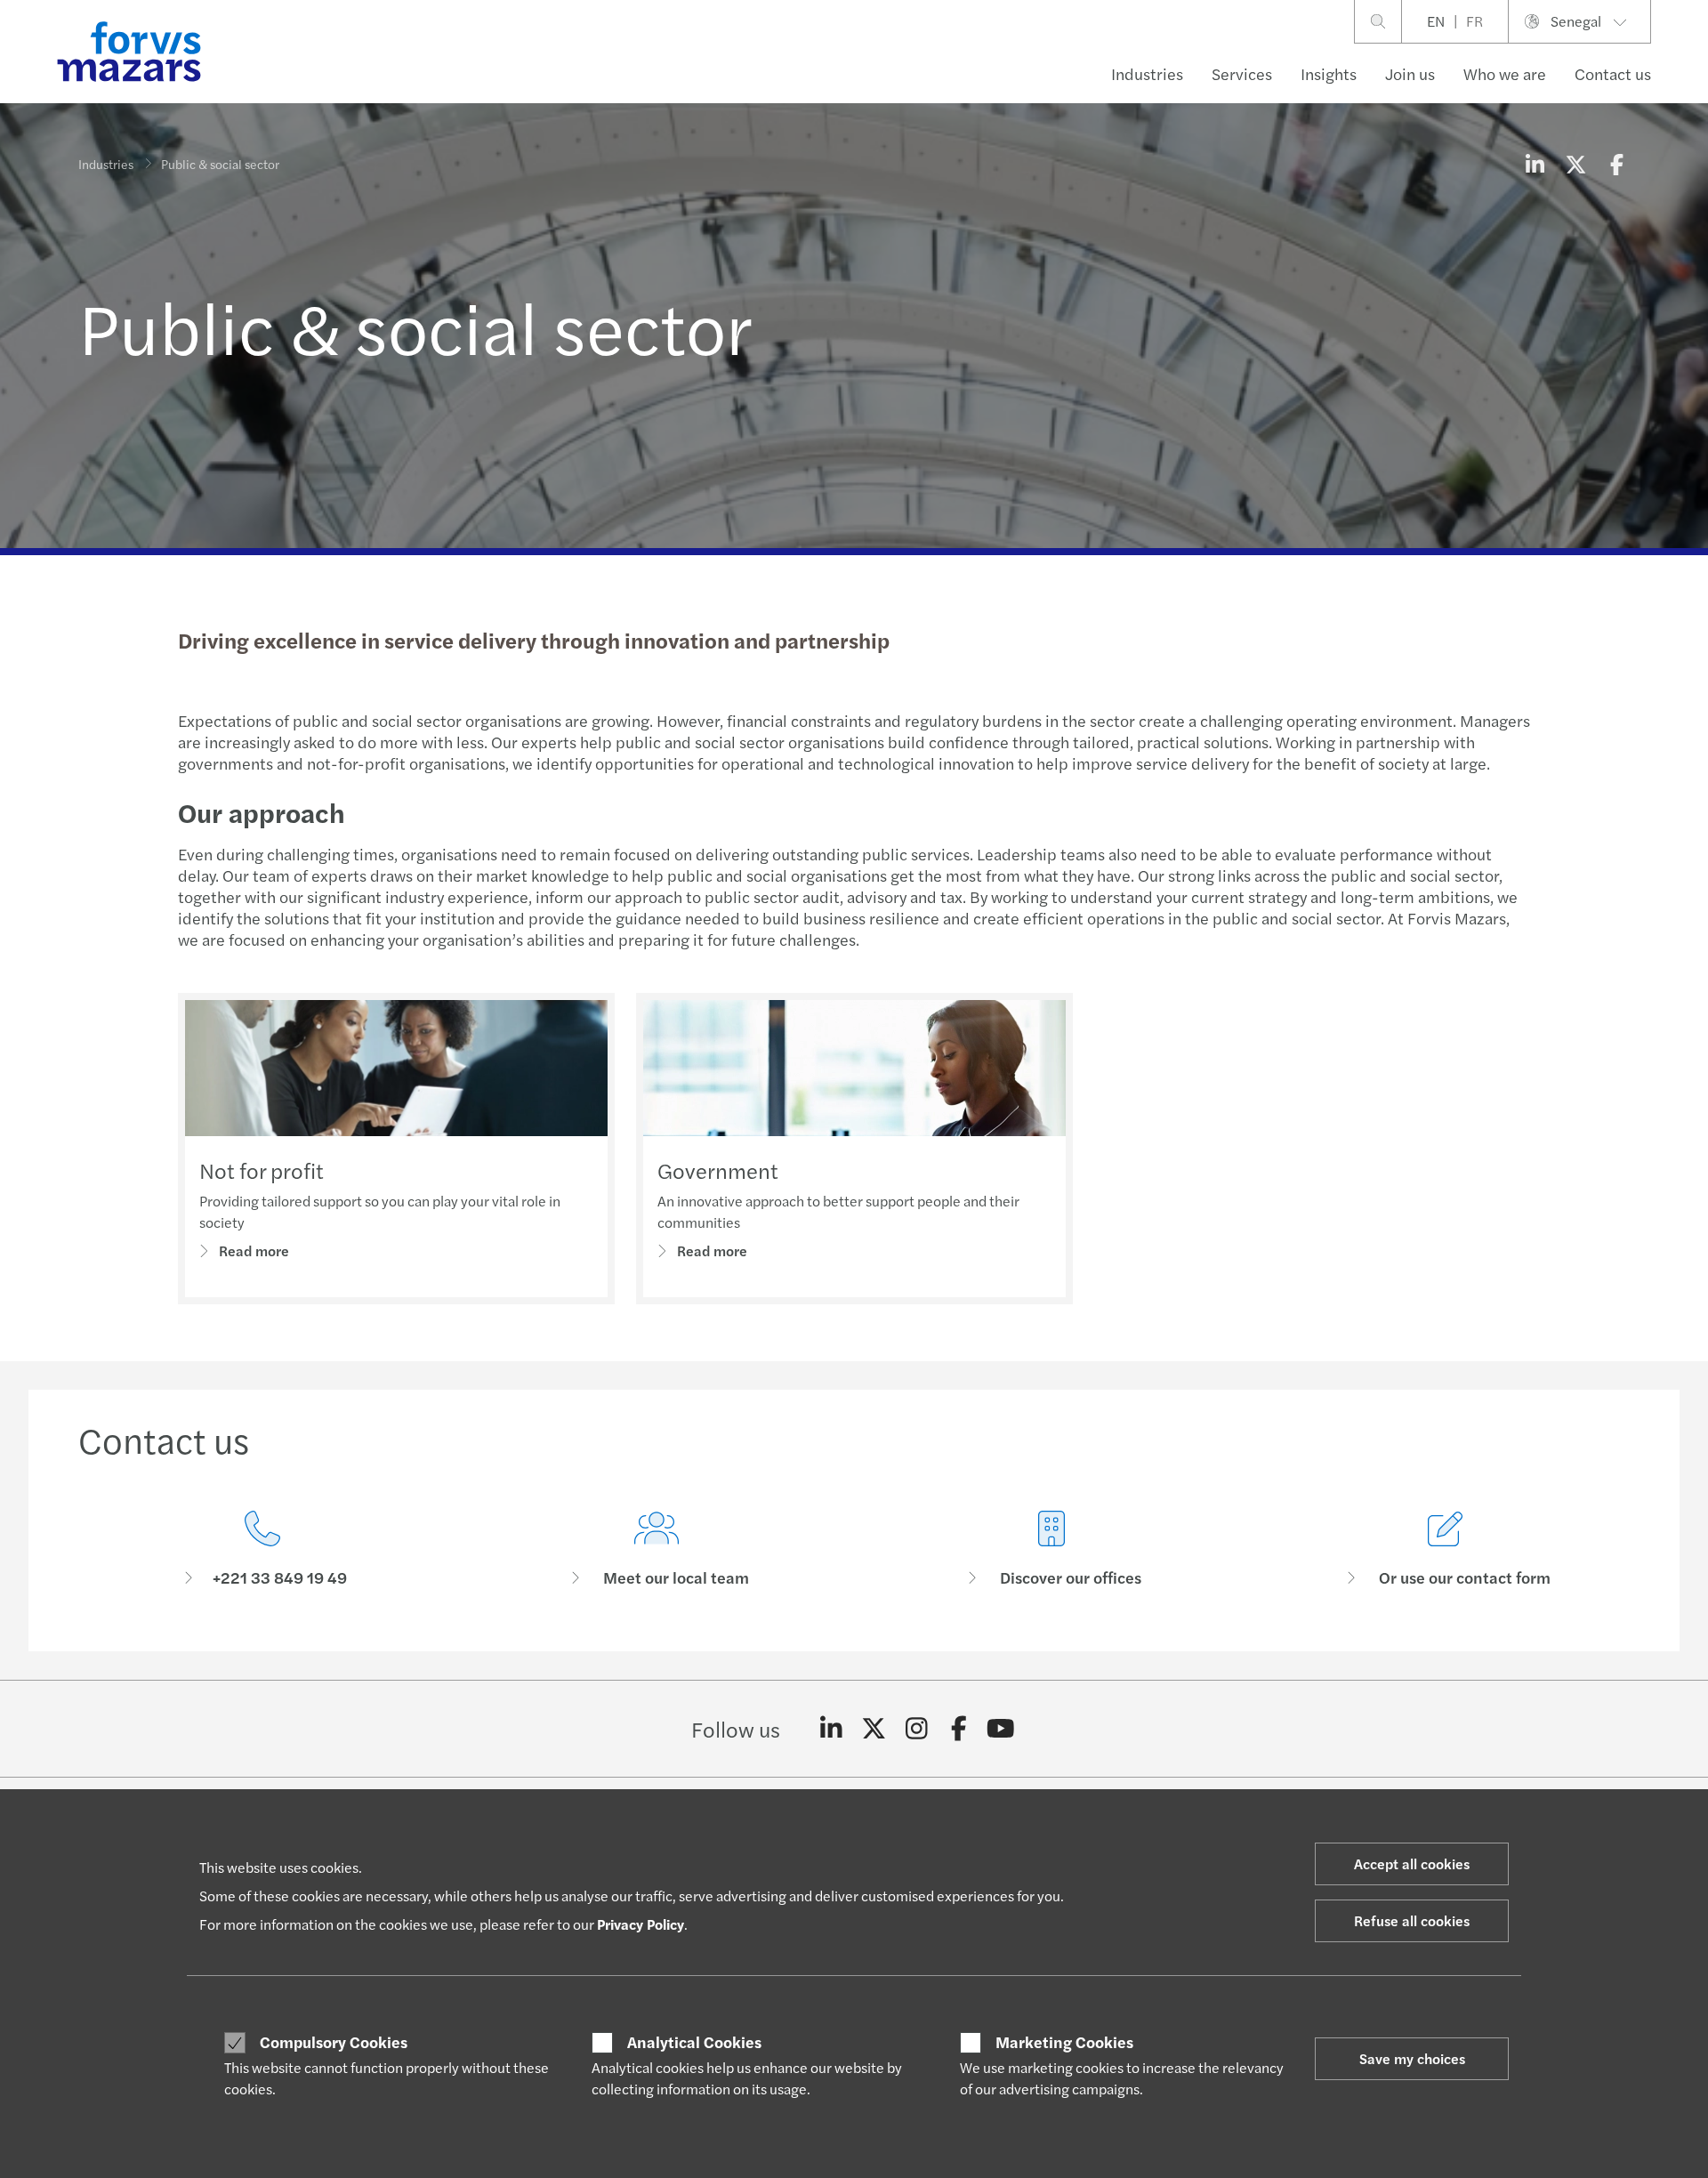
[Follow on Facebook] (959, 1729)
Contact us (1613, 73)
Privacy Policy (640, 1924)
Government (718, 1170)
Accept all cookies (1412, 1863)
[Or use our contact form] (1446, 1549)
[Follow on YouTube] (1001, 1729)
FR (1474, 21)
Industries (1147, 73)
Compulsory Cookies (334, 2042)
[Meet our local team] (657, 1549)
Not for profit (262, 1170)
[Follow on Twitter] (874, 1729)
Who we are (1505, 73)
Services (1242, 73)
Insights (1329, 73)
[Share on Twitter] (1575, 164)
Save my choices (1412, 2058)
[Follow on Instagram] (917, 1729)
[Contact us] (262, 1549)
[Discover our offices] (1051, 1549)
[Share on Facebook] (1616, 164)
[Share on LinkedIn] (1535, 164)
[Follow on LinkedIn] (831, 1729)
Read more (254, 1250)
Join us (1410, 73)
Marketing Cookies (1064, 2042)
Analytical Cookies (694, 2042)
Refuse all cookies (1412, 1920)
